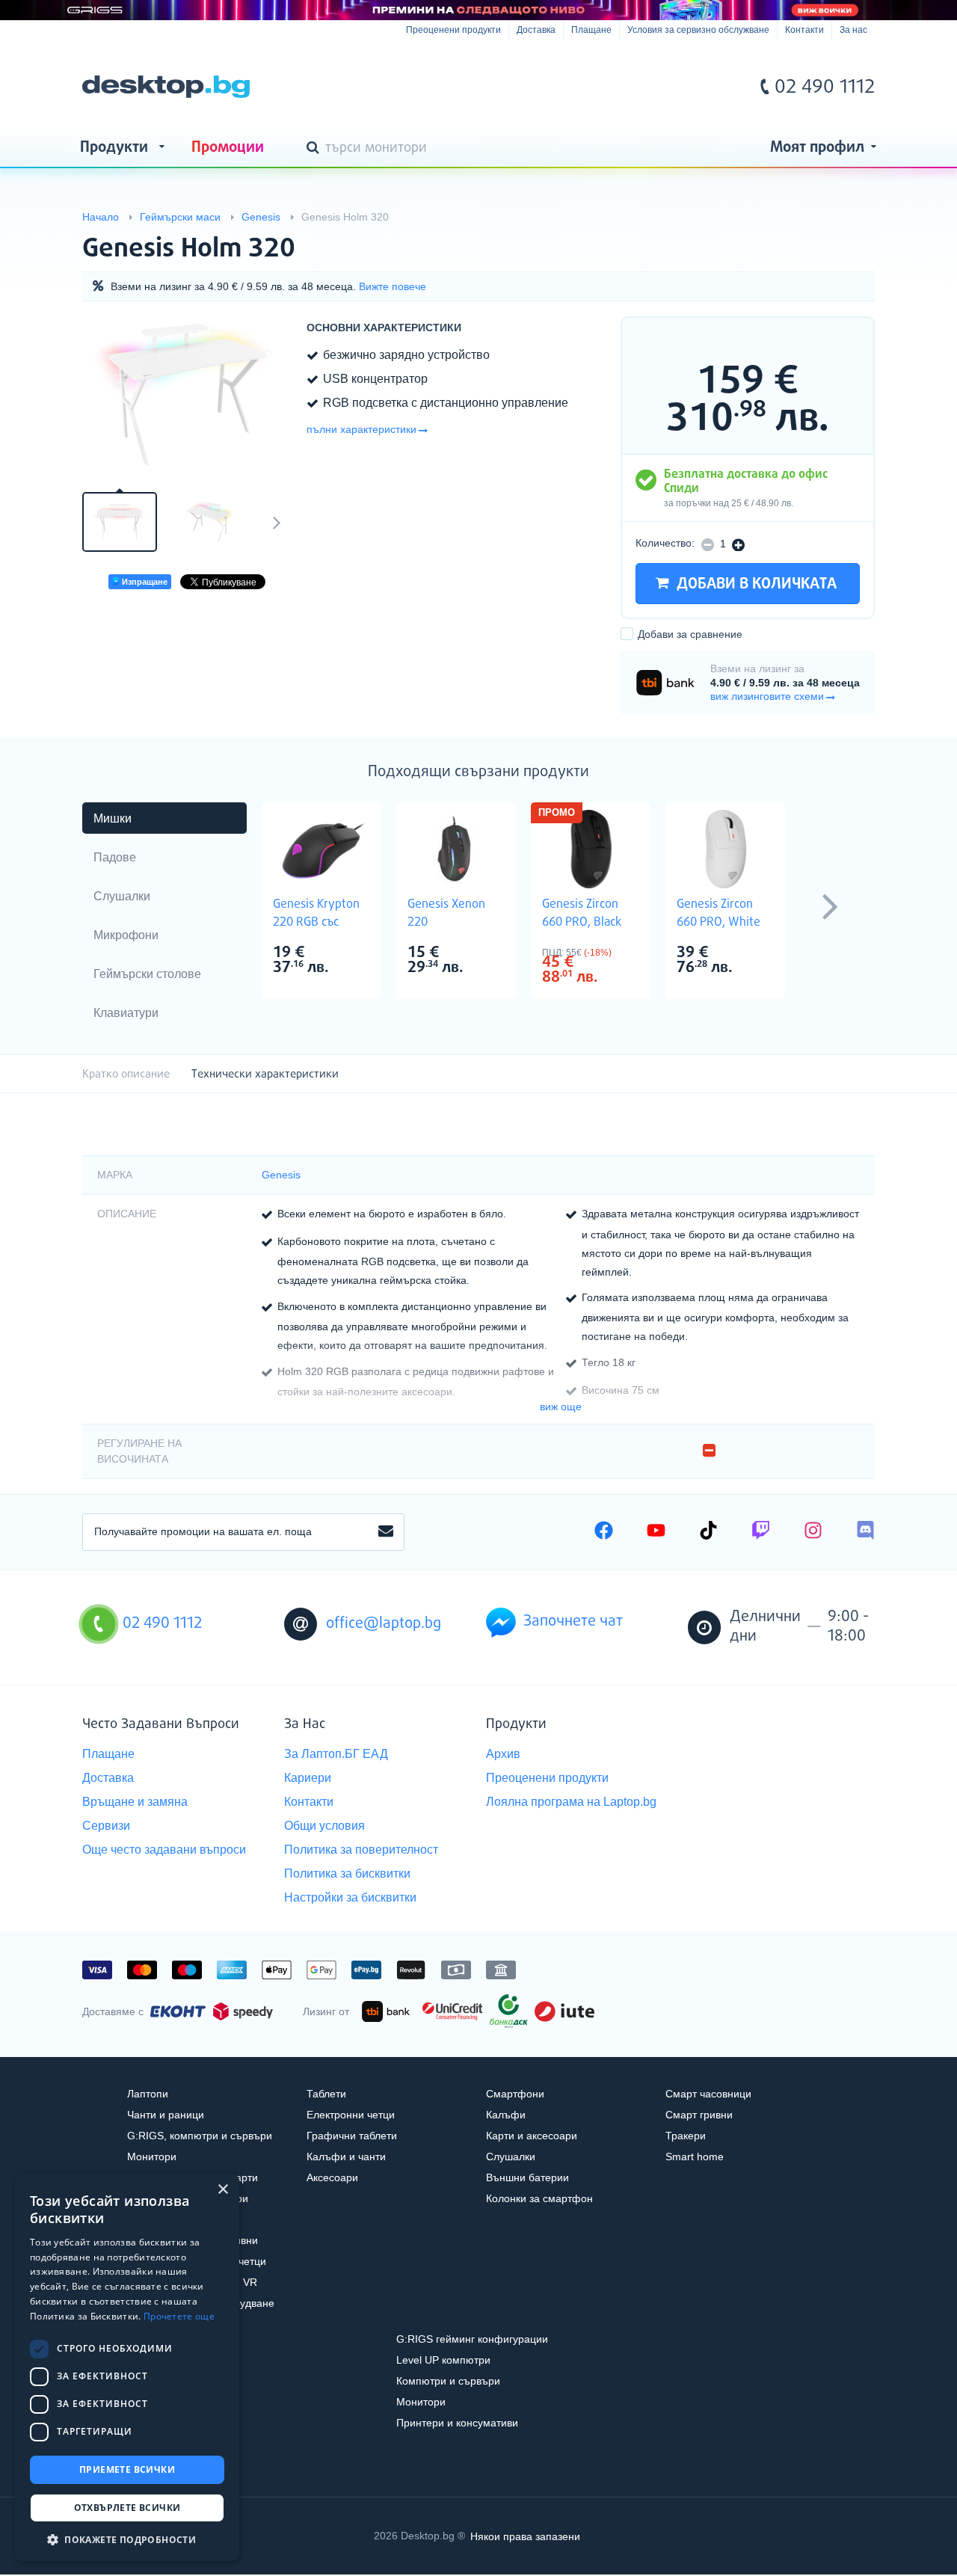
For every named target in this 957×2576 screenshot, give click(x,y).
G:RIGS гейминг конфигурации (472, 2339)
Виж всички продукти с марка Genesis (833, 236)
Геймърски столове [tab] (147, 974)
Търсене (316, 149)
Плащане (591, 30)
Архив (503, 1754)
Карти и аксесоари (532, 2136)
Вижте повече (393, 286)
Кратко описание (126, 1074)
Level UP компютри (443, 2360)
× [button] (222, 2190)
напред (277, 522)
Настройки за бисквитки (350, 1897)
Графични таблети (352, 2136)
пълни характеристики (361, 429)
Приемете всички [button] (127, 2469)
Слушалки (511, 2157)
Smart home (695, 2157)
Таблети (326, 2094)
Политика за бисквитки (347, 1873)
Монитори (152, 2157)
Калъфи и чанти (346, 2157)
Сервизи (106, 1826)
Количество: (665, 543)
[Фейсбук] (604, 1532)
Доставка (536, 30)
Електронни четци (351, 2115)
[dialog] (127, 2367)
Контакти (804, 30)
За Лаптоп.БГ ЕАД (336, 1754)
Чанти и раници (166, 2115)
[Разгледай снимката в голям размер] (187, 395)
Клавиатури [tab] (126, 1013)
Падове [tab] (115, 857)
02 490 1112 (825, 87)
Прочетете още (179, 2316)
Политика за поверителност (361, 1850)
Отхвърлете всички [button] (127, 2508)
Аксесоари (332, 2177)
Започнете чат (573, 1621)
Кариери (308, 1778)
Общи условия (324, 1826)
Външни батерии (527, 2177)
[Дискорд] (865, 1532)
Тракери (686, 2136)
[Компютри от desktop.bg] (166, 87)
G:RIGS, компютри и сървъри (200, 2136)
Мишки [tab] (113, 818)
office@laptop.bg (384, 1624)
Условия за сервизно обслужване (698, 30)
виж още (561, 1407)
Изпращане (144, 582)
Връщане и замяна (135, 1802)
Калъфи (506, 2115)
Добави (690, 634)
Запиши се (386, 1532)
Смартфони (515, 2094)
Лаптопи (148, 2094)
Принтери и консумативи (457, 2423)
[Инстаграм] (813, 1532)
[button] (127, 2539)
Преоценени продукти (453, 30)
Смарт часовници (708, 2094)
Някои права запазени (525, 2536)
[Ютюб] (656, 1532)
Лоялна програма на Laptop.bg (571, 1802)
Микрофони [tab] (126, 935)
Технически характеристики (265, 1074)
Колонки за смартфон (539, 2198)
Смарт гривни (699, 2115)
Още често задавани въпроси (164, 1850)
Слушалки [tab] (122, 896)
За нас (853, 30)
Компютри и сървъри (448, 2381)
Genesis (281, 1175)
